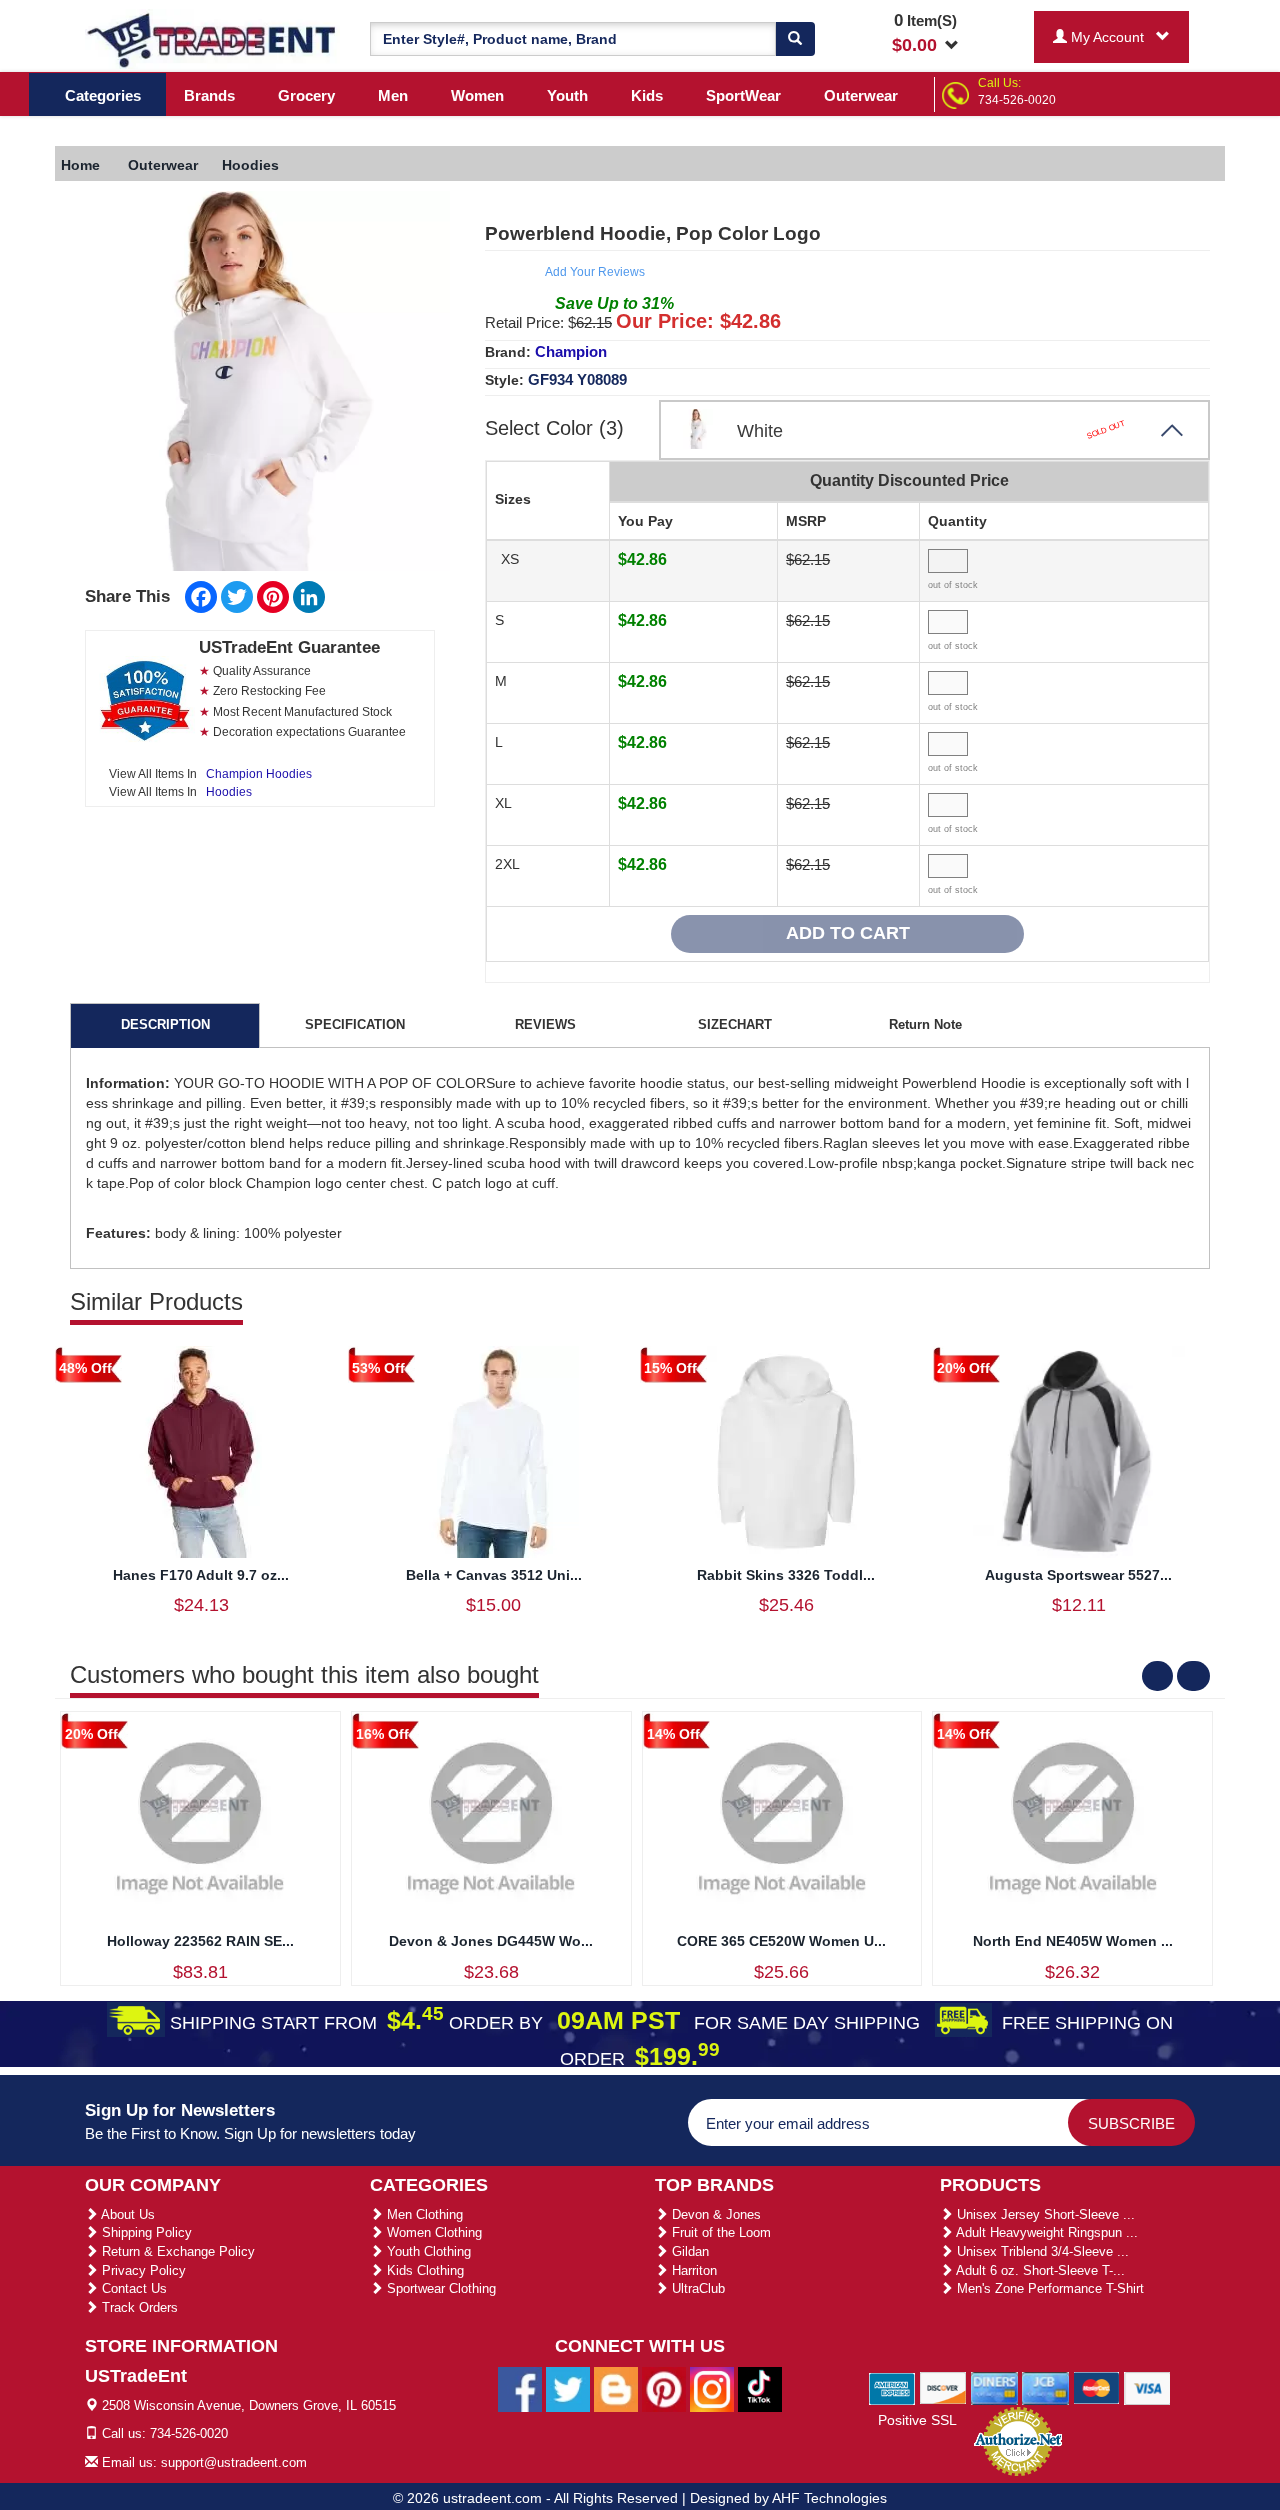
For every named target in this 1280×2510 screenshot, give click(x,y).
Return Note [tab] (925, 1024)
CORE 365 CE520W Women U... (781, 1941)
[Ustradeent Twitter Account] (568, 2388)
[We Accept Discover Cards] (943, 2387)
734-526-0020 (1017, 100)
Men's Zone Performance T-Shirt (1048, 2288)
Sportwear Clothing (439, 2288)
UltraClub (696, 2288)
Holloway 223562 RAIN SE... (200, 1941)
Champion (571, 351)
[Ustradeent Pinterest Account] (664, 2388)
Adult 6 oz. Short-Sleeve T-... (1039, 2270)
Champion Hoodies (259, 774)
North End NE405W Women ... (1073, 1941)
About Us (126, 2214)
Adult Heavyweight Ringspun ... (1045, 2232)
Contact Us (132, 2288)
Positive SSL (917, 2420)
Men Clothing (423, 2214)
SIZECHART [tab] (735, 1024)
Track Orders (138, 2307)
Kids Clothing (423, 2270)
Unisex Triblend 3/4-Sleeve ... (1041, 2251)
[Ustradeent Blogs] (616, 2388)
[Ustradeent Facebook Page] (520, 2388)
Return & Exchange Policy (176, 2251)
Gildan (688, 2251)
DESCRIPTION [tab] (165, 1024)
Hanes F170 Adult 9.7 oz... (201, 1575)
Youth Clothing (427, 2251)
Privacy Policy (142, 2270)
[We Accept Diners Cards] (994, 2387)
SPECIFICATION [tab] (355, 1024)
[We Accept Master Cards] (1096, 2387)
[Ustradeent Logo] (212, 39)
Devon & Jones (714, 2214)
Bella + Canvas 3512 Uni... (494, 1575)
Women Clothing (432, 2232)
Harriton (692, 2270)
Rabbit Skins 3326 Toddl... (786, 1575)
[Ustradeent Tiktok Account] (760, 2388)
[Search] (795, 39)
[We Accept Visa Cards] (1147, 2387)
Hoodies (229, 792)
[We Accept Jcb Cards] (1045, 2387)
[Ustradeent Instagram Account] (712, 2388)
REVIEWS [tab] (545, 1024)
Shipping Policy (145, 2232)
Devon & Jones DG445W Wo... (491, 1941)
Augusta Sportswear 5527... (1078, 1575)
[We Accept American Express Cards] (892, 2387)
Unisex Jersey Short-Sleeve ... (1044, 2214)
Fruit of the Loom (719, 2232)
